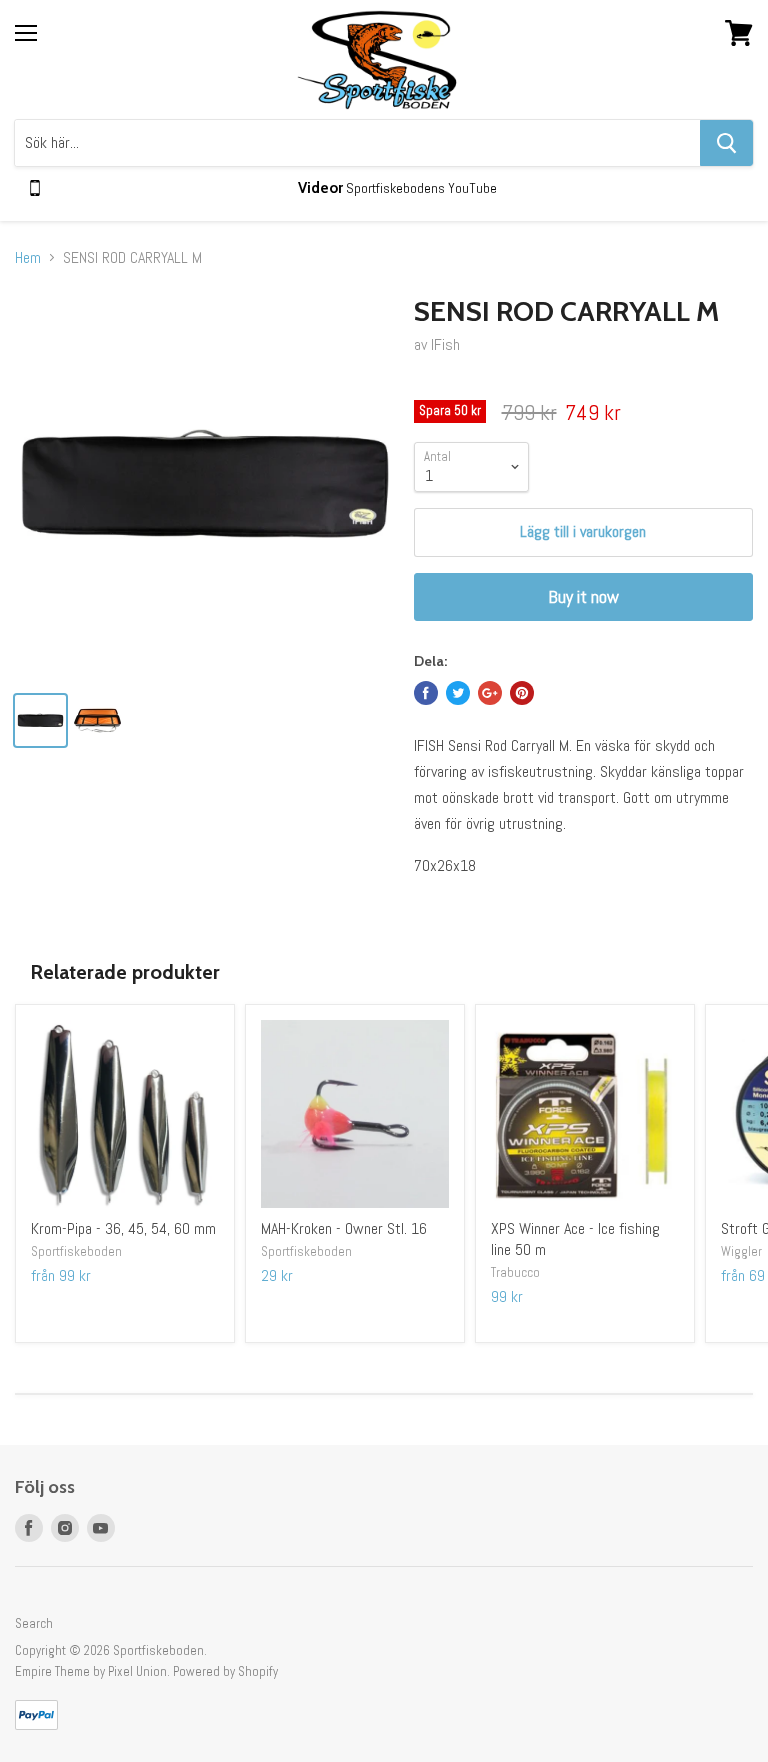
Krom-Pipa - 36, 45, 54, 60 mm (123, 1228)
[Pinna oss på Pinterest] (522, 693)
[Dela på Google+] (490, 693)
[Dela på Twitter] (458, 693)
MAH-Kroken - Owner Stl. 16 (344, 1228)
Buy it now (583, 596)
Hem (28, 258)
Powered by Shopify (225, 1671)
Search (34, 1623)
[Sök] (726, 143)
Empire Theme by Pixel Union (91, 1671)
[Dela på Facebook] (426, 693)
